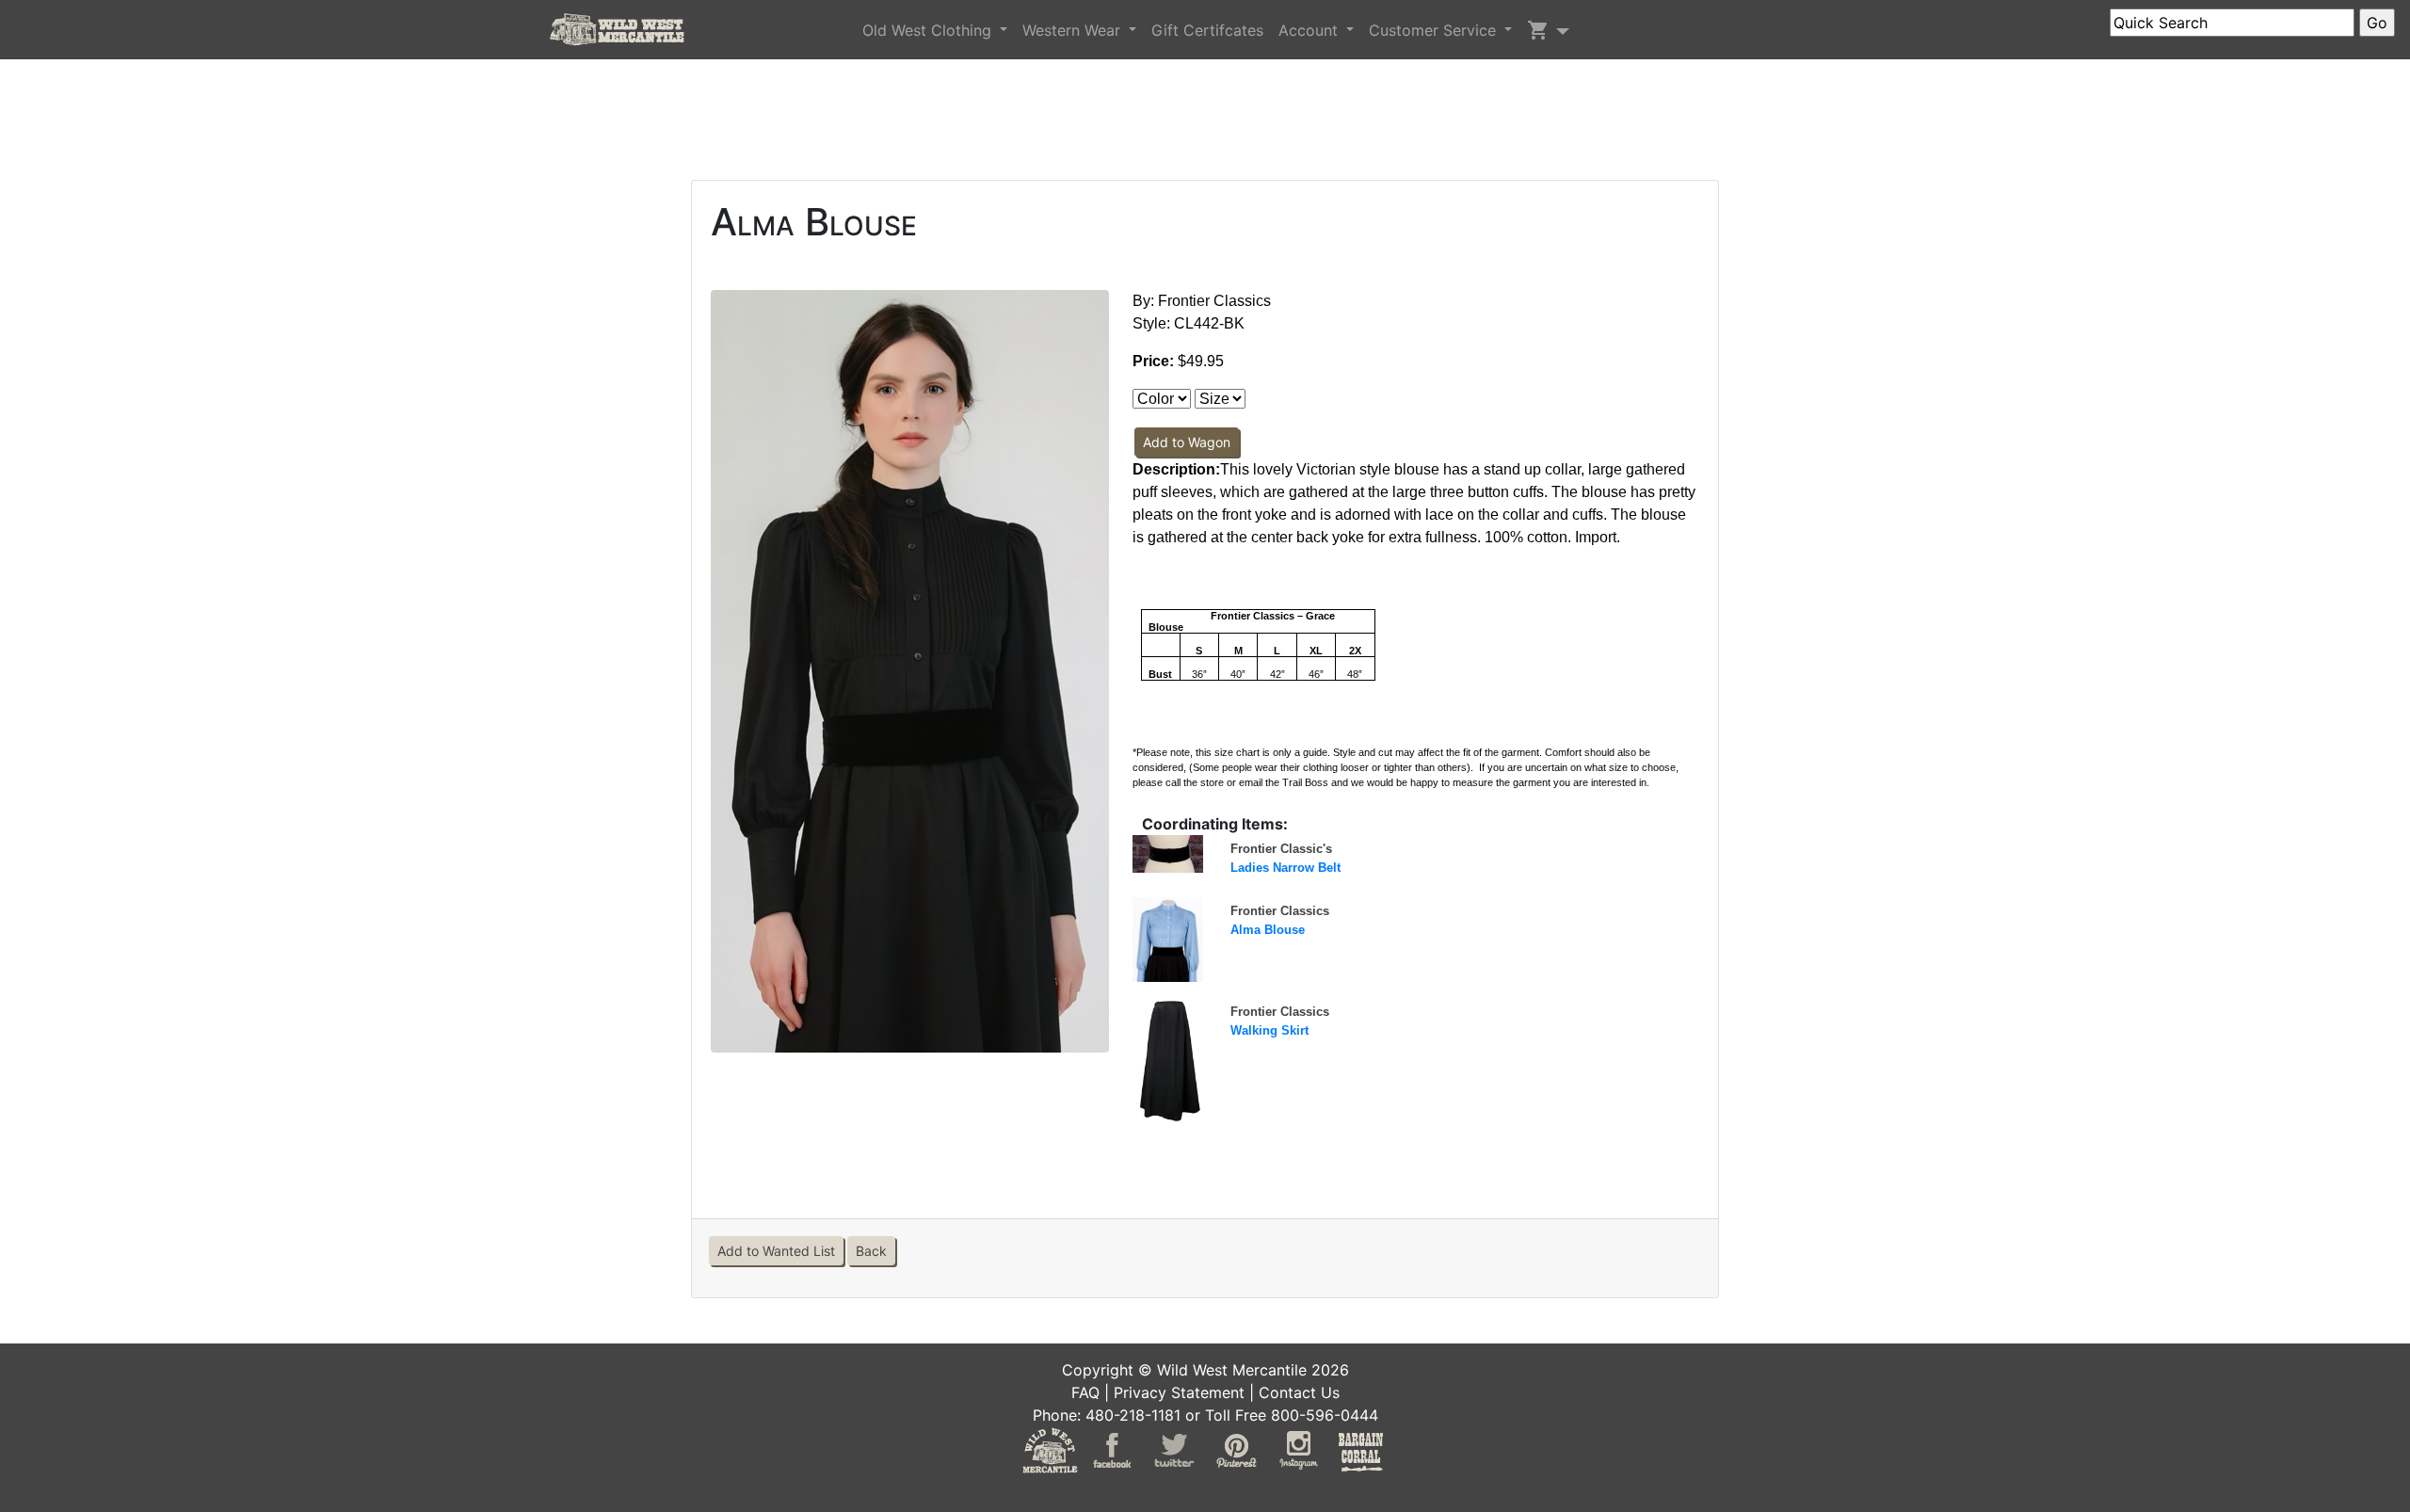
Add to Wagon (1187, 442)
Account (1310, 30)
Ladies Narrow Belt (1285, 868)
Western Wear (1074, 30)
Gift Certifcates (1207, 30)
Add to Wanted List (776, 1251)
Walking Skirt (1269, 1030)
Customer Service (1435, 30)
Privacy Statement (1179, 1392)
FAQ (1085, 1392)
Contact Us (1299, 1392)
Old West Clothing (929, 30)
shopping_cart (1538, 30)
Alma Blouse (1268, 930)
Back (871, 1251)
